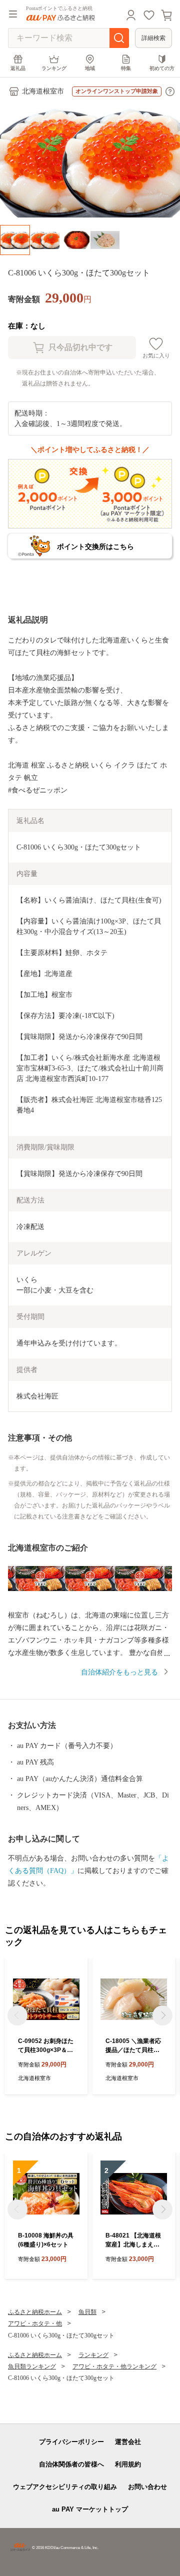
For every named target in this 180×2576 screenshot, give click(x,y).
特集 (126, 68)
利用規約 (128, 2464)
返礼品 (18, 68)
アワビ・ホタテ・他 (35, 2323)
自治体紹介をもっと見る (119, 1672)
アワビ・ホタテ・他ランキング (114, 2366)
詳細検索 (153, 38)
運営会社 (128, 2442)
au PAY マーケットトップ (90, 2509)
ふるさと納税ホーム (35, 2312)
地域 (90, 68)
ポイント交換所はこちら (95, 546)
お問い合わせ (147, 2487)
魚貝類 (87, 2312)
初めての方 (162, 68)
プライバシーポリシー (71, 2442)
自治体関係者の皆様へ (71, 2464)
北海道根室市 (43, 91)
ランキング (54, 68)
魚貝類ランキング (32, 2366)
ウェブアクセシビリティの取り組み (65, 2487)
